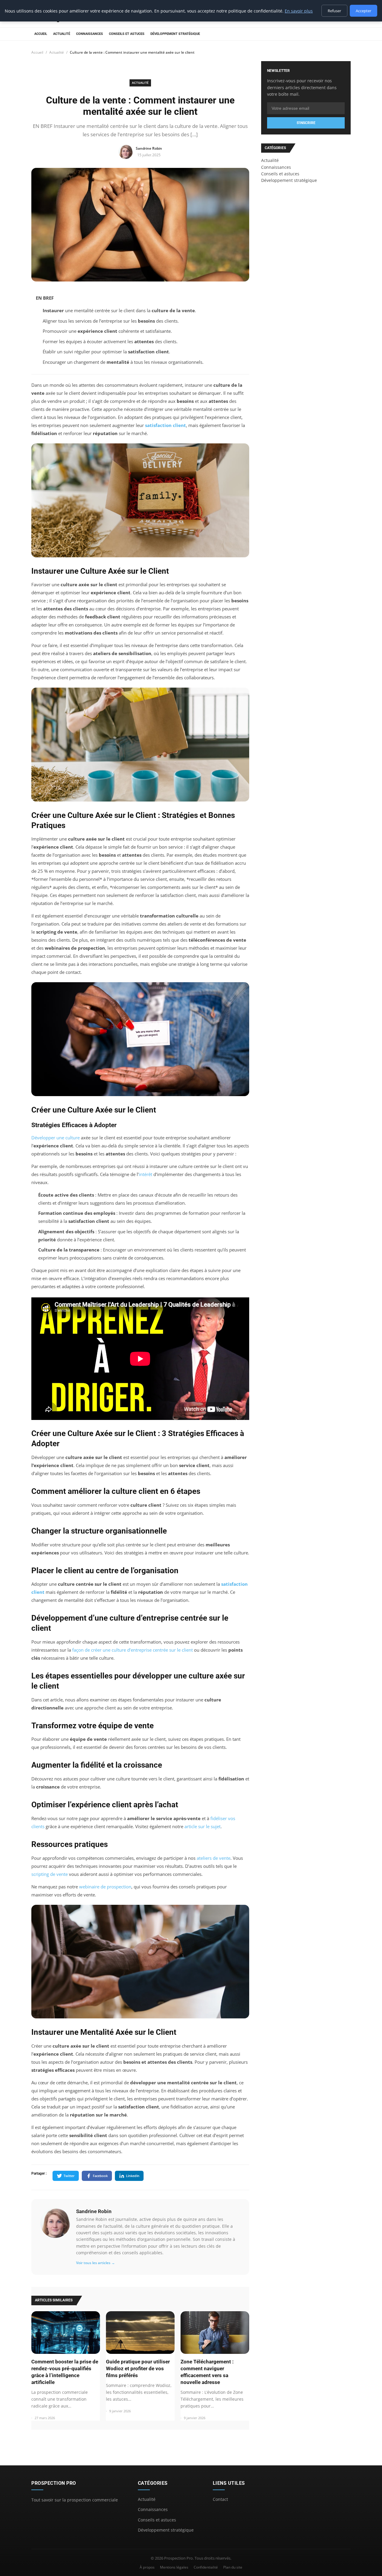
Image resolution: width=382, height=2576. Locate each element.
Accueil (41, 34)
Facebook (100, 2176)
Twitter (69, 2176)
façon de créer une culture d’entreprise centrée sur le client (133, 1650)
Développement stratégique (175, 34)
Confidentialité (206, 2567)
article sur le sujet (202, 1826)
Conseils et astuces (127, 34)
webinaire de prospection (105, 1887)
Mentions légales (174, 2567)
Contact (220, 2499)
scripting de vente (50, 1874)
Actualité (62, 34)
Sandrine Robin (94, 2211)
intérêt (145, 1174)
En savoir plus (299, 11)
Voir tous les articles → (95, 2263)
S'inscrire (306, 123)
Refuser (334, 11)
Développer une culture (56, 1138)
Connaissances (90, 34)
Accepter (363, 11)
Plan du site (233, 2567)
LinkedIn (133, 2176)
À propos (147, 2567)
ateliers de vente (214, 1858)
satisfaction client (165, 425)
